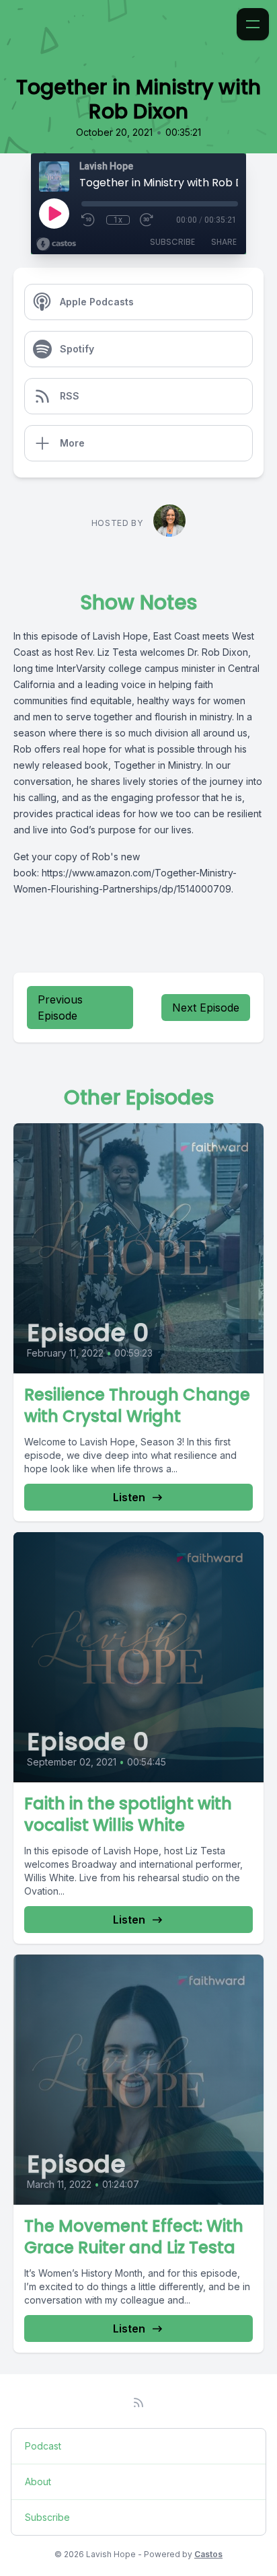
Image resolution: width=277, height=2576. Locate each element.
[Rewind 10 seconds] (89, 220)
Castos (208, 2554)
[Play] (54, 213)
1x (118, 220)
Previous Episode (60, 1008)
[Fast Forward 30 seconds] (147, 220)
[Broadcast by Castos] (56, 244)
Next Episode (206, 1008)
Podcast (43, 2446)
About (38, 2482)
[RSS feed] (138, 2402)
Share (224, 242)
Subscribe (172, 242)
